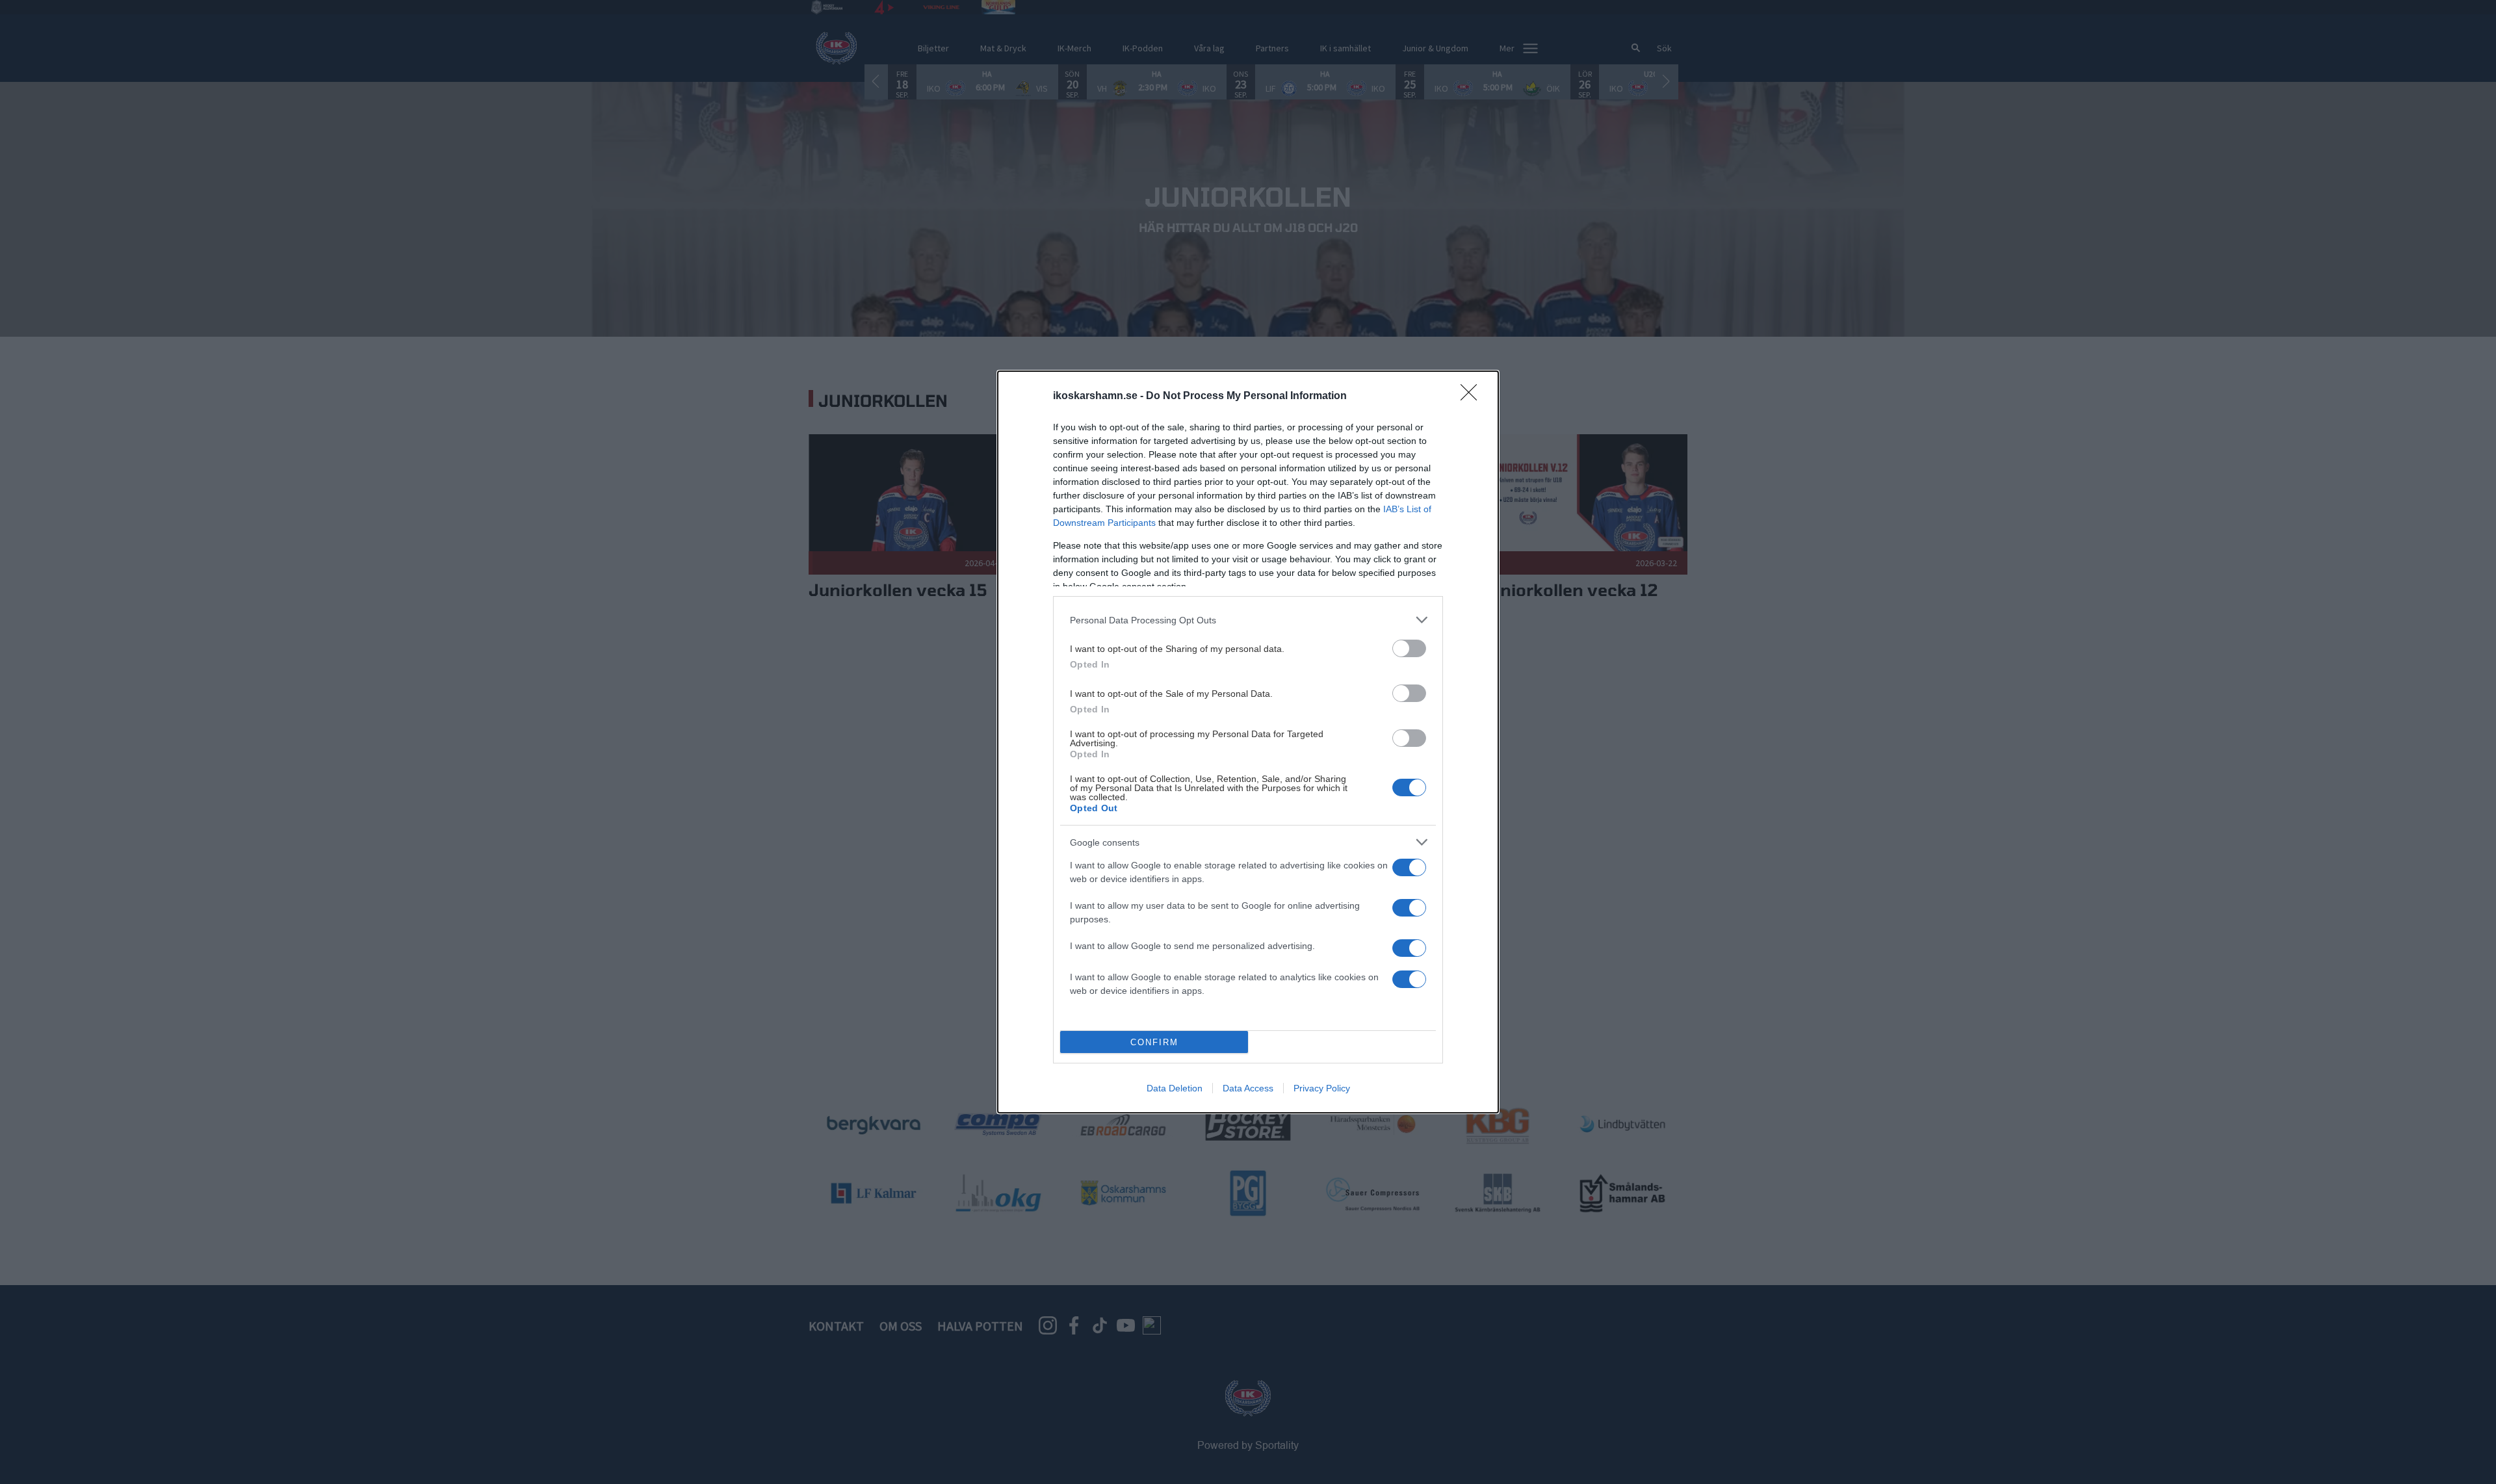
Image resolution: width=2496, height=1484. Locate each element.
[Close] (1473, 397)
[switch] (1409, 648)
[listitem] (1248, 620)
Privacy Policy (1322, 1088)
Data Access (1248, 1088)
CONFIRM (1154, 1042)
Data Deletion (1175, 1088)
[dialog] (1248, 742)
